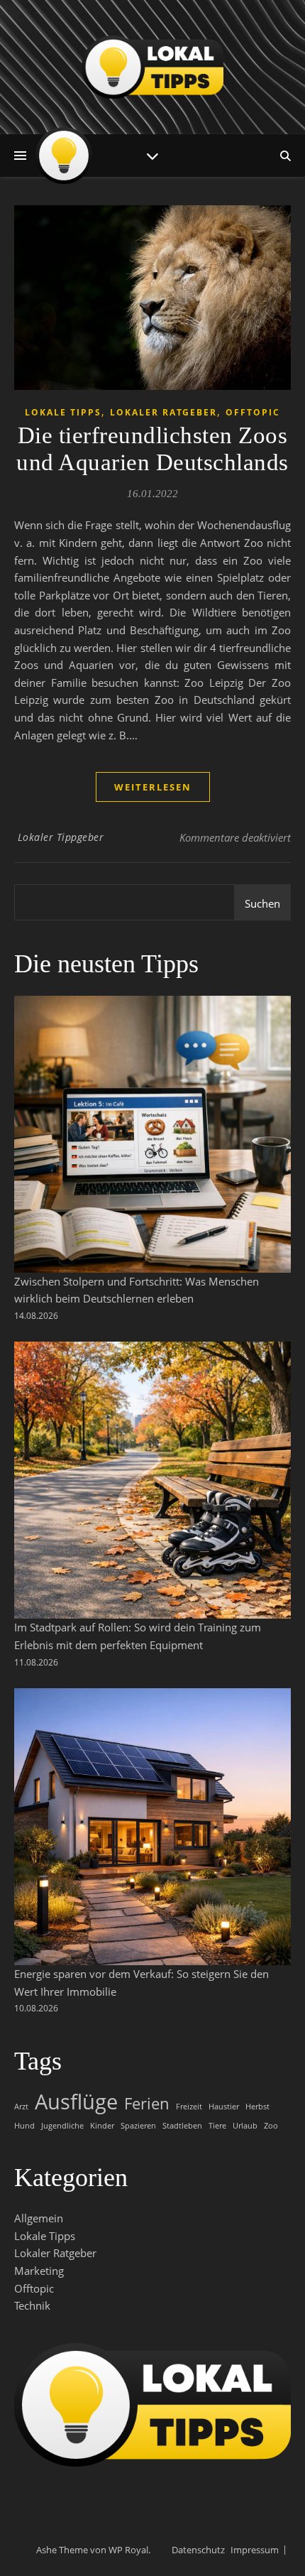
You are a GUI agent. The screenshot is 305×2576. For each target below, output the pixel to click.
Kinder (102, 2126)
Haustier (224, 2107)
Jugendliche (62, 2126)
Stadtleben (182, 2126)
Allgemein (39, 2218)
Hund (24, 2126)
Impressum (255, 2550)
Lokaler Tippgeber (61, 837)
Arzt (21, 2107)
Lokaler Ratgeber (163, 412)
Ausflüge (76, 2102)
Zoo (271, 2126)
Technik (32, 2305)
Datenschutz (198, 2550)
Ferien (147, 2104)
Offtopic (253, 412)
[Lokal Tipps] (152, 67)
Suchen (262, 903)
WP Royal (128, 2550)
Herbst (257, 2107)
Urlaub (245, 2126)
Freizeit (189, 2107)
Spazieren (138, 2126)
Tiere (217, 2126)
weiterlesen (153, 787)
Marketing (39, 2271)
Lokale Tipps (63, 412)
